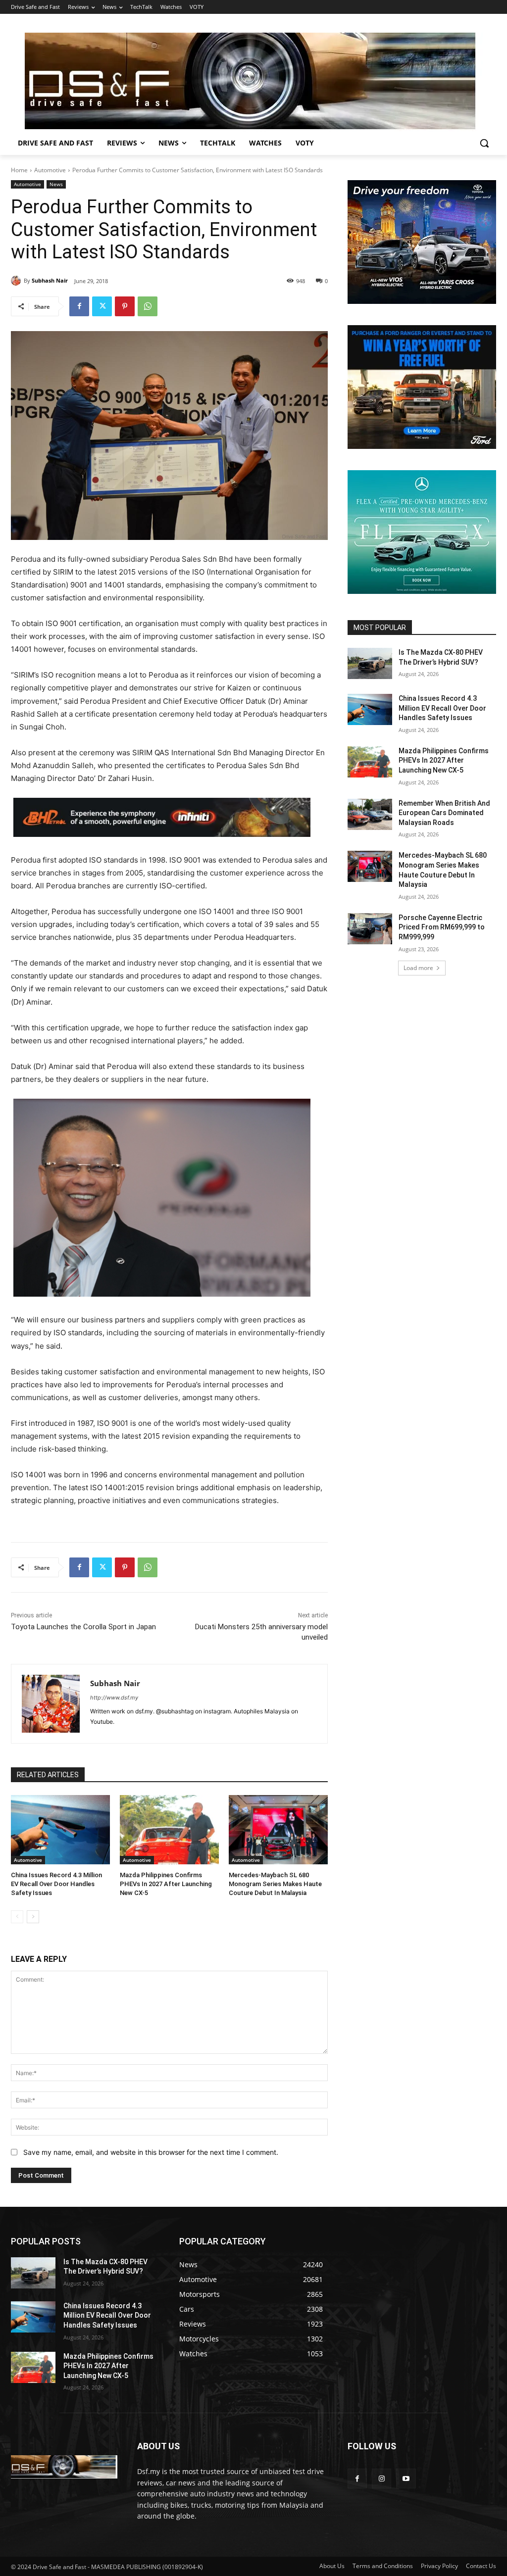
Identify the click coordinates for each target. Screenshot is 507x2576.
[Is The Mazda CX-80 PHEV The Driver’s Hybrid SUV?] (370, 663)
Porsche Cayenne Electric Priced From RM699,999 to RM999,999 (442, 927)
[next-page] (33, 1917)
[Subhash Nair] (17, 281)
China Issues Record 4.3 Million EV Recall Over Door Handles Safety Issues (56, 1884)
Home (19, 170)
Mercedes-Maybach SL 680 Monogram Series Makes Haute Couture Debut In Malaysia (275, 1884)
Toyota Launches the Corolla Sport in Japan (83, 1627)
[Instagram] (381, 2478)
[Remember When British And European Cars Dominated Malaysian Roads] (370, 814)
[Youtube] (406, 2478)
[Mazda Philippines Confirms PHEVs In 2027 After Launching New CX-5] (169, 1830)
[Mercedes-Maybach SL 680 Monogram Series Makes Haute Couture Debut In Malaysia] (278, 1830)
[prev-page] (17, 1917)
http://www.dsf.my (114, 1698)
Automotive (50, 170)
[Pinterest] (125, 306)
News (56, 184)
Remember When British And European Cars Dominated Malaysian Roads (444, 813)
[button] (484, 143)
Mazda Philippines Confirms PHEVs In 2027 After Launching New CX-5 (166, 1884)
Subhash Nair (50, 280)
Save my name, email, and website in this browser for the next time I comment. (151, 2152)
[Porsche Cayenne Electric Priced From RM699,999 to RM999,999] (370, 929)
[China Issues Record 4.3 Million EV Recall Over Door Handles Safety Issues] (60, 1830)
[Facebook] (79, 306)
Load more (418, 968)
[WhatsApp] (148, 306)
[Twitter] (102, 306)
